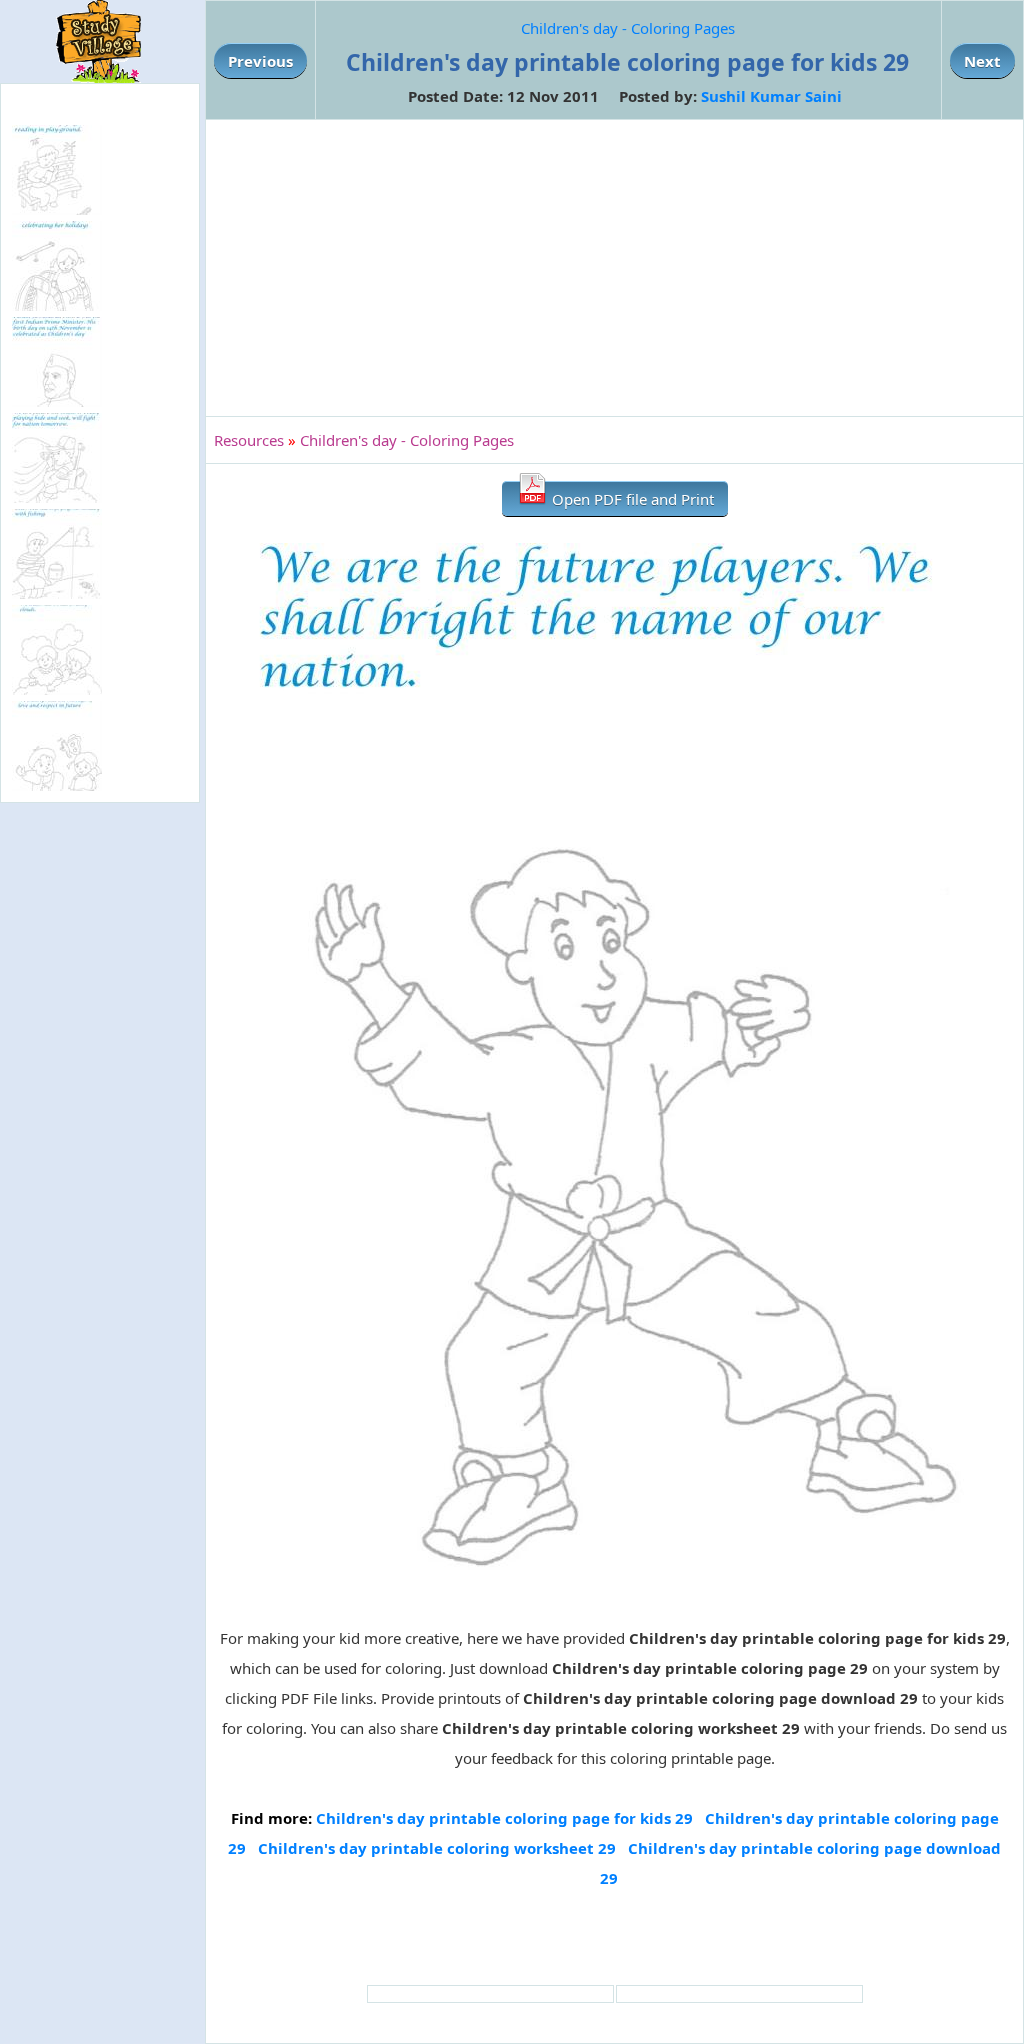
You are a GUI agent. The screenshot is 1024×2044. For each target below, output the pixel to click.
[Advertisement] (614, 268)
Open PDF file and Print (631, 499)
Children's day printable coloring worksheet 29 (437, 1848)
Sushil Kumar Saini (771, 96)
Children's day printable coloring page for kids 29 (504, 1818)
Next (982, 61)
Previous (260, 61)
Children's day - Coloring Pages (628, 28)
